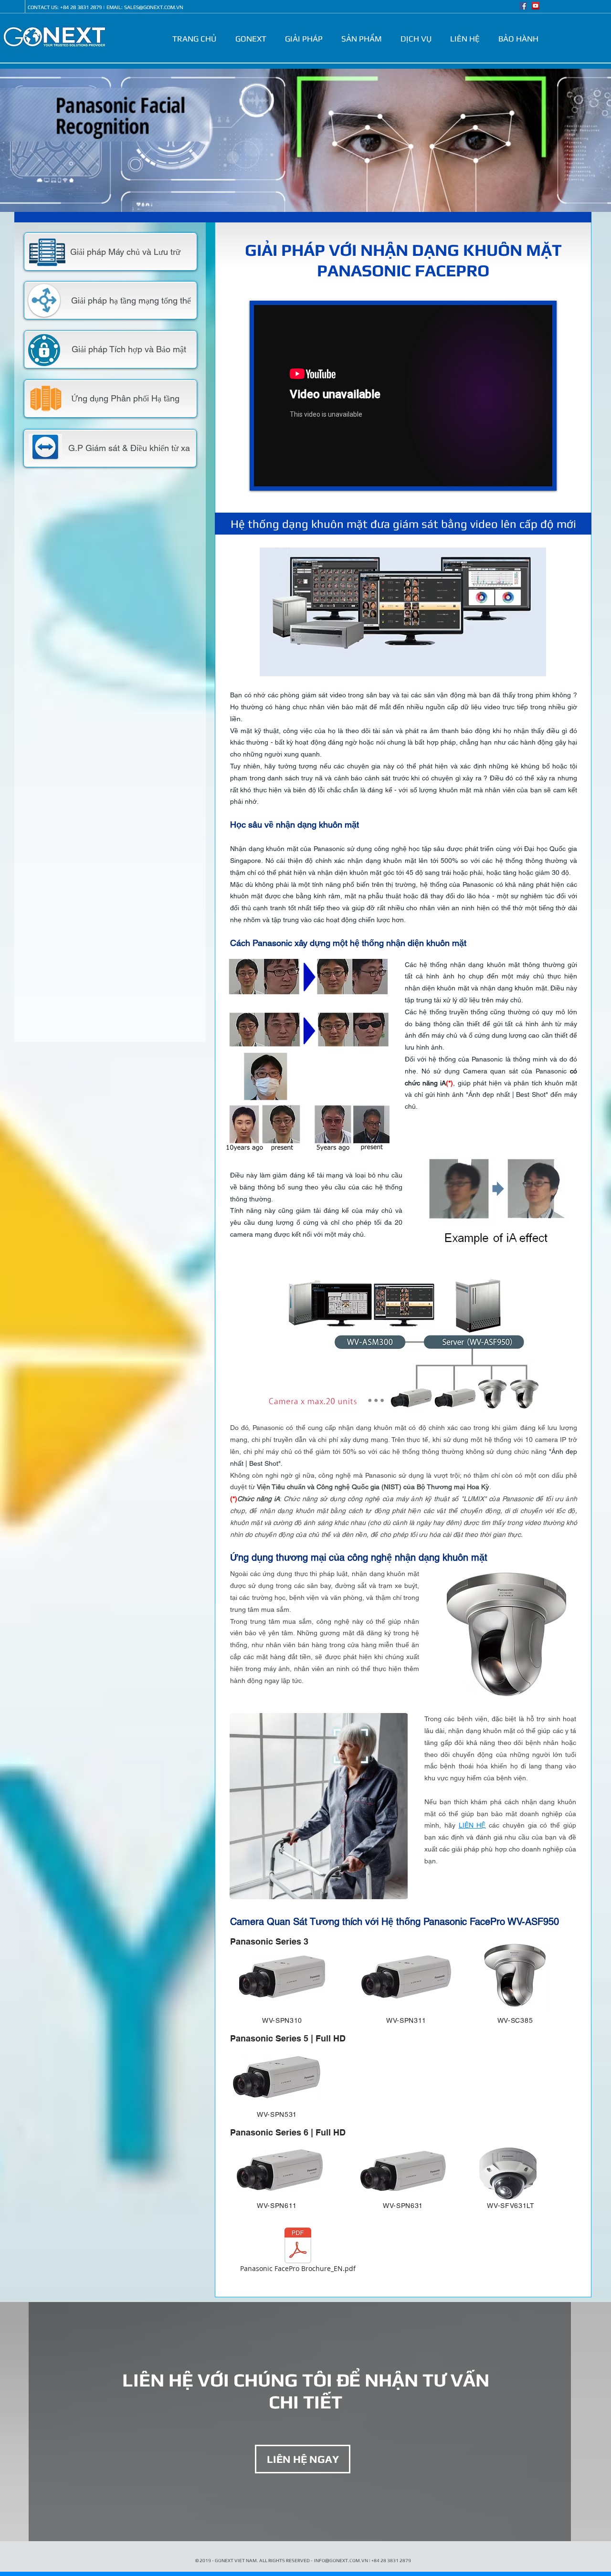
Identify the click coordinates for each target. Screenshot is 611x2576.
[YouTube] (536, 6)
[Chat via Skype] (13, 7)
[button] (253, 39)
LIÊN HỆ (472, 1825)
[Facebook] (523, 6)
